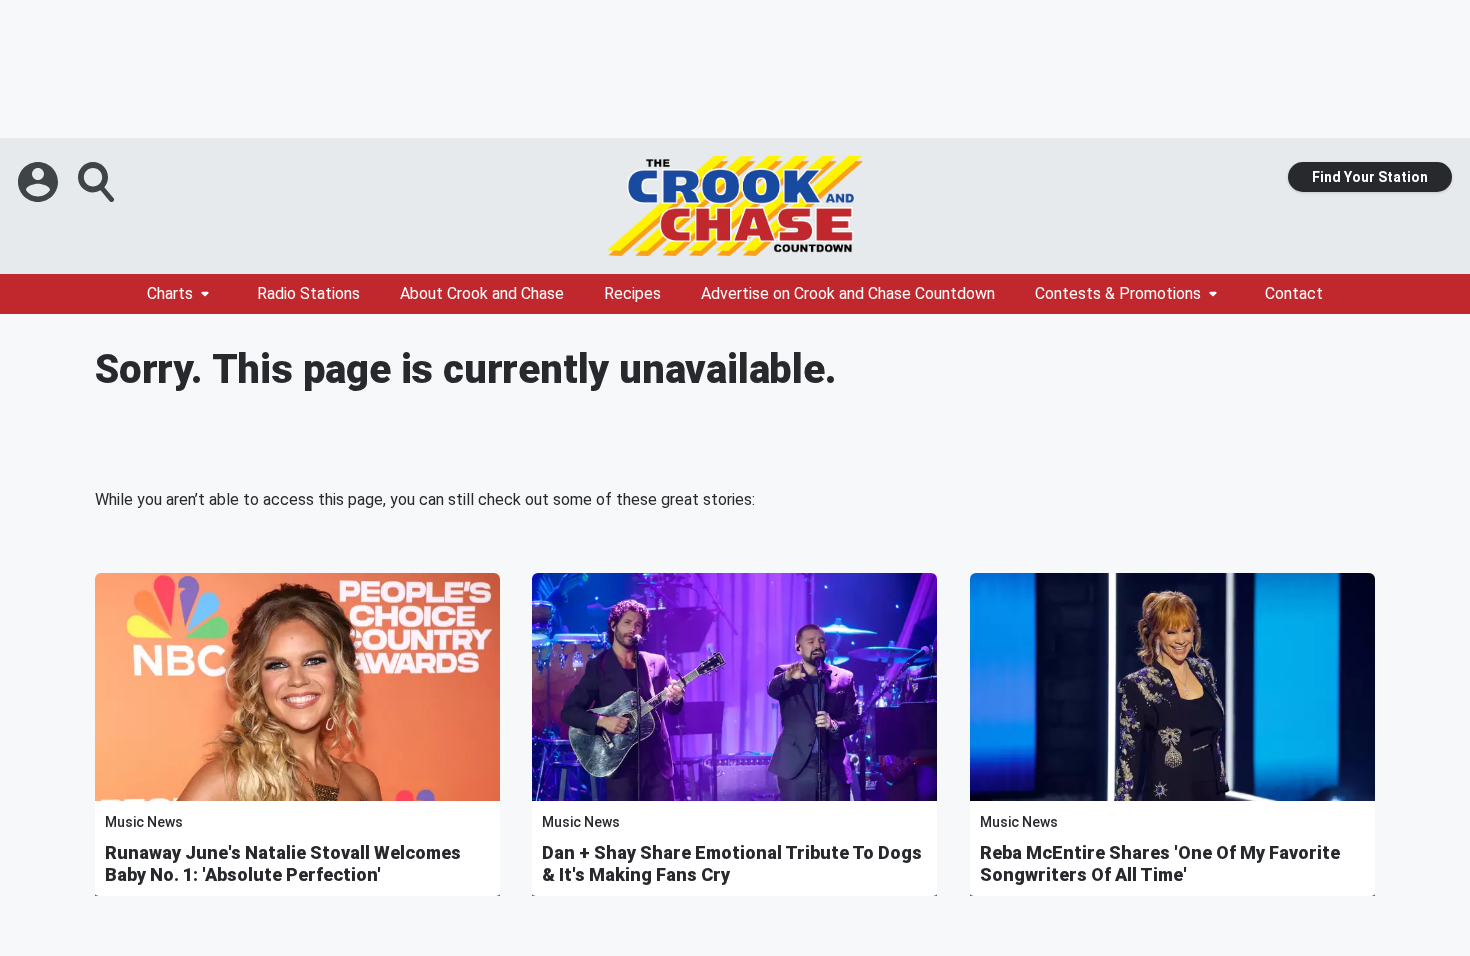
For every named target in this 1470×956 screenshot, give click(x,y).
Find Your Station (1370, 177)
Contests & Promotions (1118, 293)
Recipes (632, 293)
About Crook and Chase (482, 293)
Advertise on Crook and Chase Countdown (848, 293)
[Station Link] (735, 206)
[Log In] (40, 182)
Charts (170, 293)
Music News (144, 822)
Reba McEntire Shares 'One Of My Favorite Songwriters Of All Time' (1160, 863)
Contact (1294, 293)
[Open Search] (98, 182)
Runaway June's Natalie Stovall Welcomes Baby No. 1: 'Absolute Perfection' (283, 863)
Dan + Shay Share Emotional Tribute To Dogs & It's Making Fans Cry (732, 863)
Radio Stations (308, 293)
